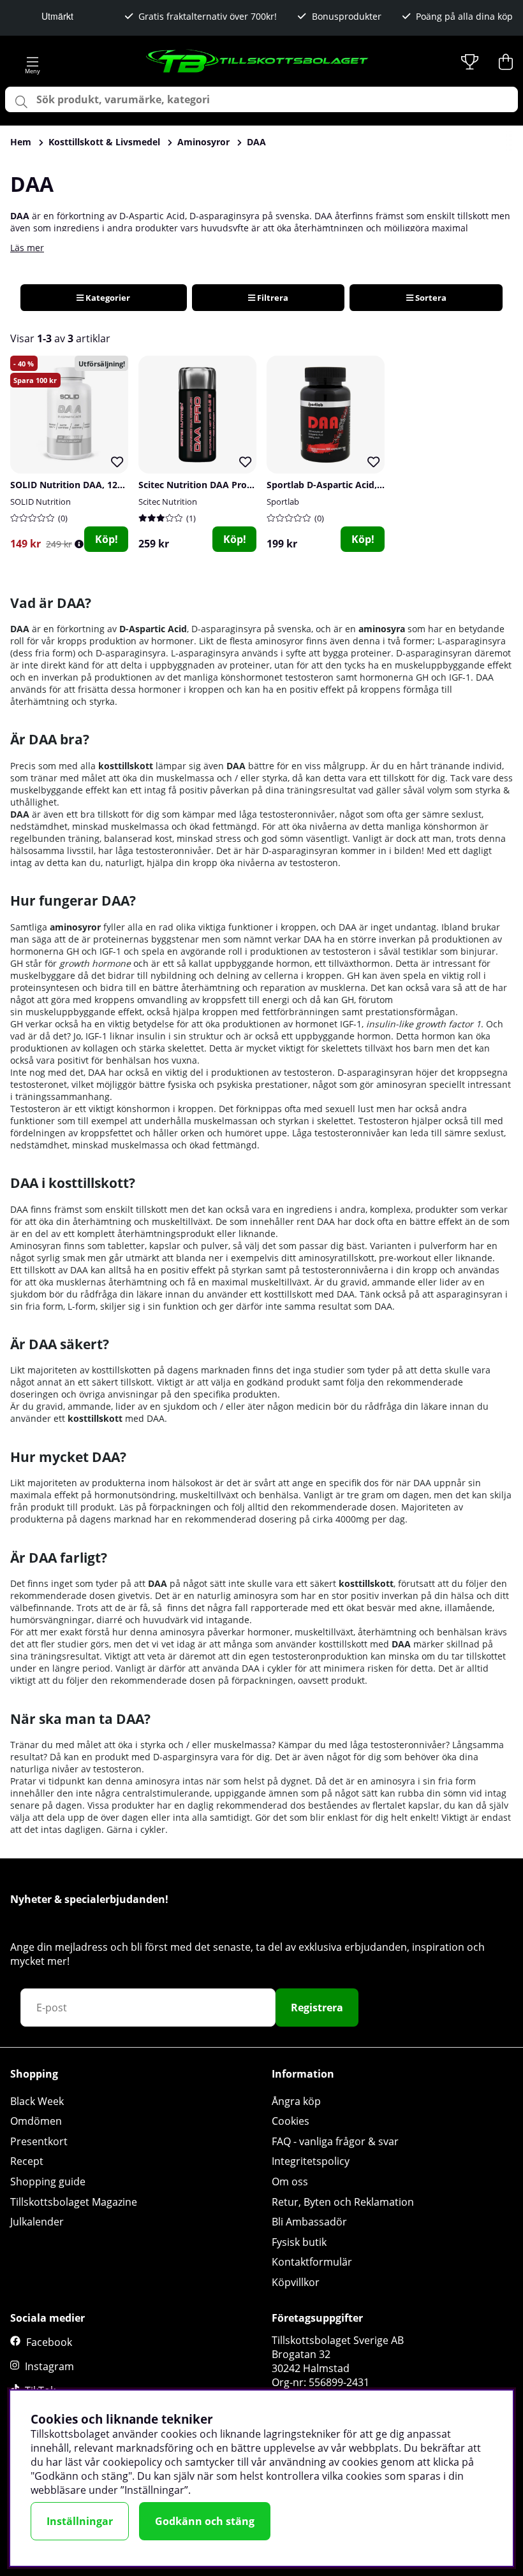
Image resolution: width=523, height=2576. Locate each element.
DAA (256, 142)
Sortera (430, 298)
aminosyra (382, 629)
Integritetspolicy (311, 2161)
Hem (21, 142)
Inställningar (80, 2521)
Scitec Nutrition (168, 502)
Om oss (290, 2182)
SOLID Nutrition (41, 502)
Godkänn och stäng (205, 2521)
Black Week (37, 2101)
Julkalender (37, 2222)
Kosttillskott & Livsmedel (104, 142)
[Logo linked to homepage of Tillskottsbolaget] (258, 62)
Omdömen (36, 2121)
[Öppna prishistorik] (79, 544)
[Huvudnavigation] (32, 62)
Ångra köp (296, 2101)
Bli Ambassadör (309, 2222)
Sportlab (283, 502)
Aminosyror (203, 142)
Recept (27, 2161)
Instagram (49, 2366)
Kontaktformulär (312, 2262)
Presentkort (39, 2141)
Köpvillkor (296, 2282)
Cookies (291, 2121)
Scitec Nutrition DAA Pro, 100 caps (214, 485)
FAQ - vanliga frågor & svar (335, 2141)
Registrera (317, 2008)
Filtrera (272, 298)
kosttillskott (95, 1418)
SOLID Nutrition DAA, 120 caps (77, 485)
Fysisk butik (299, 2242)
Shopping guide (48, 2182)
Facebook (49, 2342)
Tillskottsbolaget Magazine (74, 2202)
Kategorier (107, 298)
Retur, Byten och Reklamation (343, 2202)
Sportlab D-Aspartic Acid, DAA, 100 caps (354, 485)
